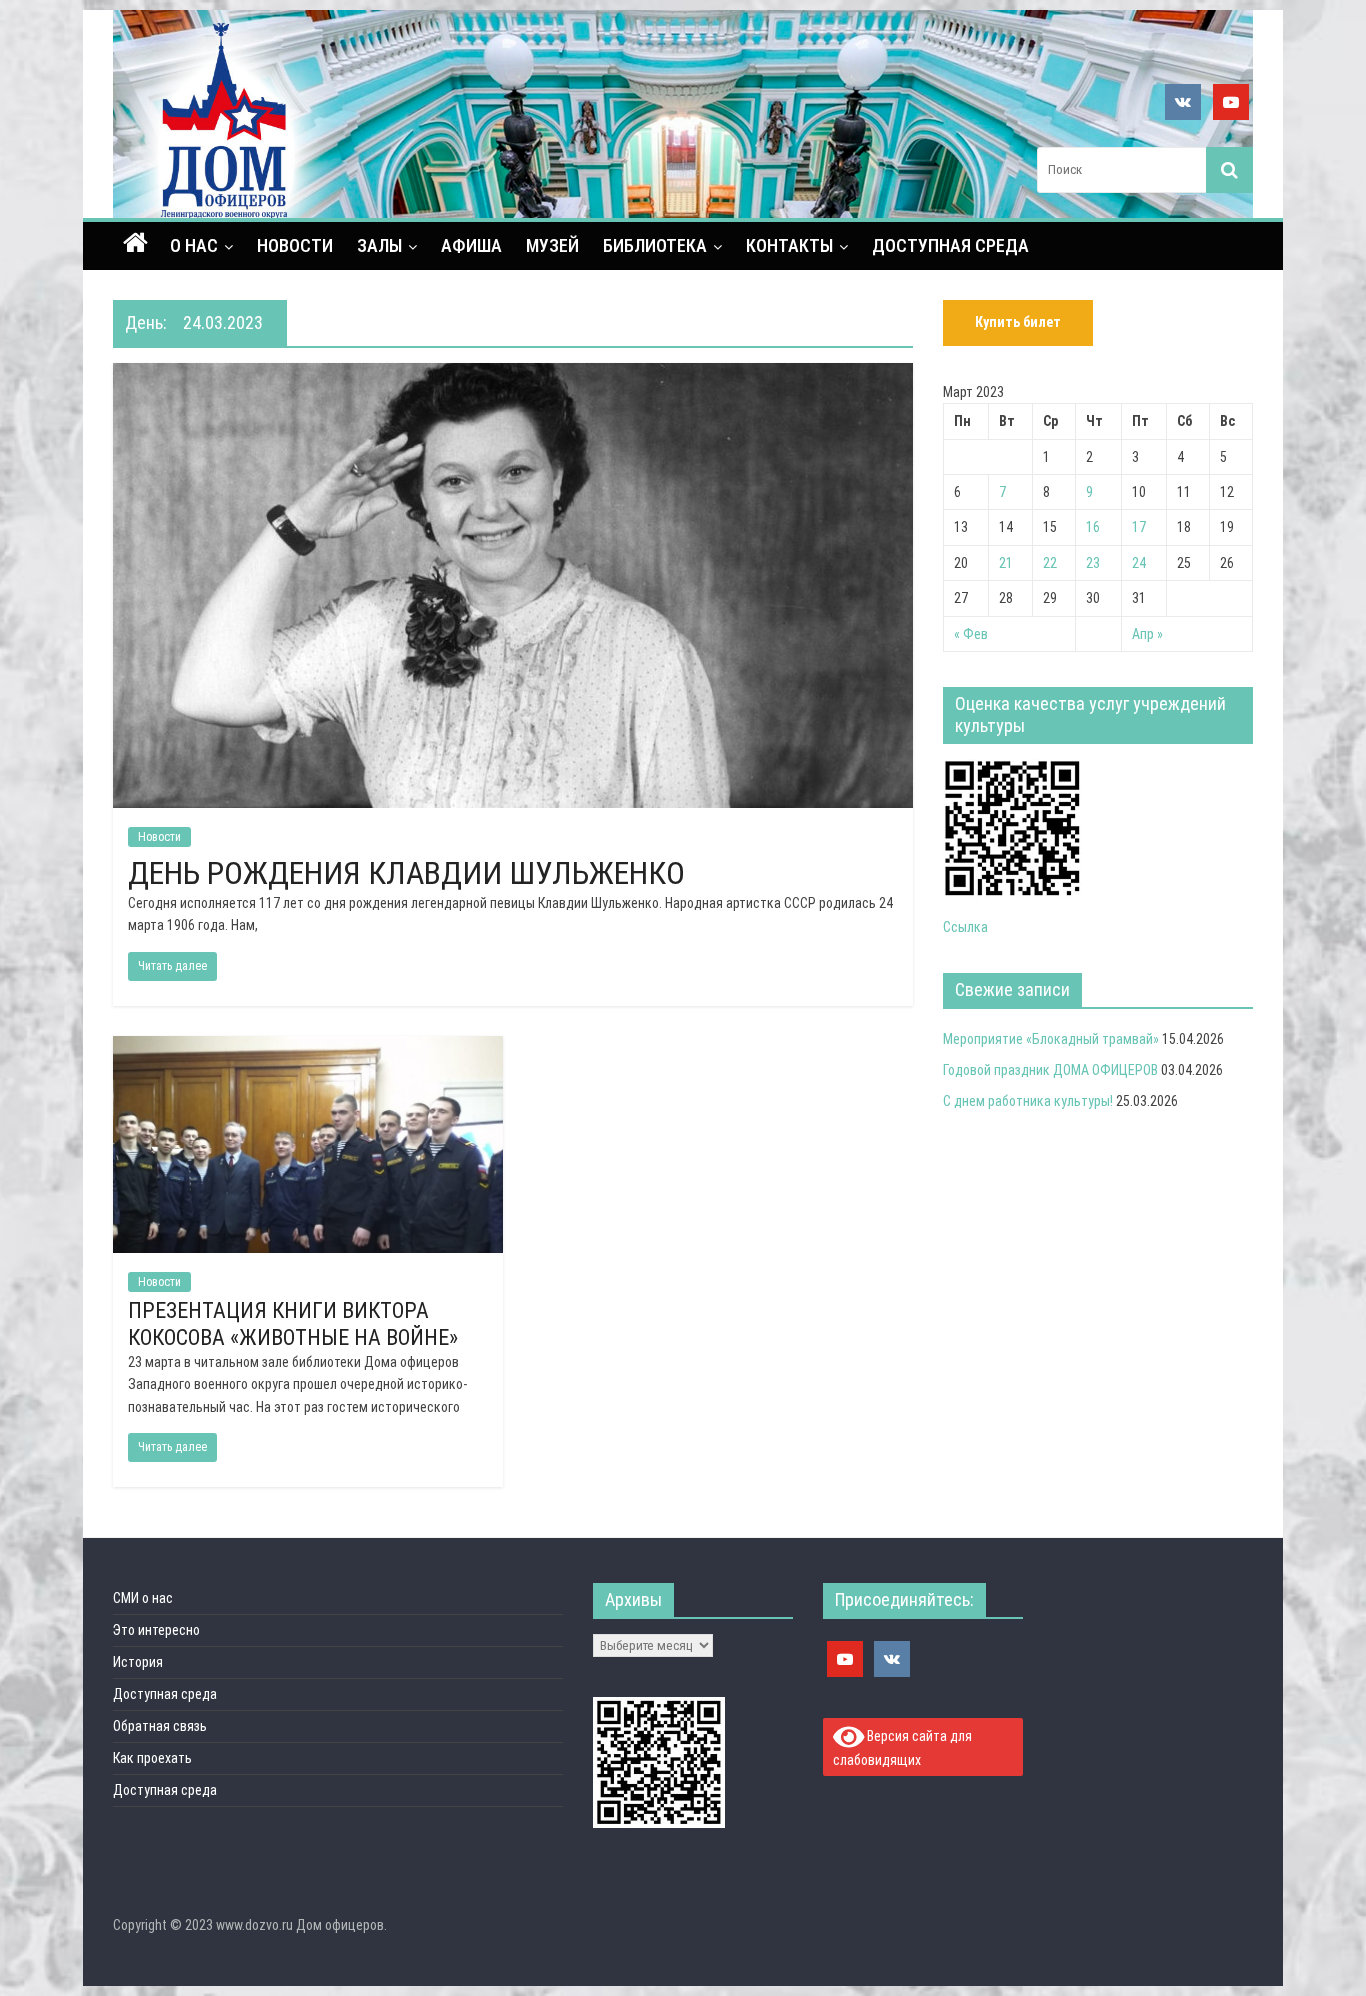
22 (1050, 563)
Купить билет (1018, 322)
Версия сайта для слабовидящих (903, 1748)
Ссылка (965, 927)
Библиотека (655, 245)
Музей (552, 245)
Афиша (471, 245)
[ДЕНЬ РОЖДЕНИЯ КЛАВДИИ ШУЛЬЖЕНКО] (513, 375)
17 (1139, 527)
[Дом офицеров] (135, 244)
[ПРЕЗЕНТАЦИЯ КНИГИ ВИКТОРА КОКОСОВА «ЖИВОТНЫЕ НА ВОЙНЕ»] (308, 1048)
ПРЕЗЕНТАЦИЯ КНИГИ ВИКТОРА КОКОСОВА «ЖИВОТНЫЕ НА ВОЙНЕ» (293, 1323)
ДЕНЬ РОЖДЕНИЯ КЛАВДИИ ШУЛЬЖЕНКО (406, 873)
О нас (194, 245)
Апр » (1147, 634)
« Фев (971, 634)
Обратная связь (160, 1726)
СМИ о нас (143, 1598)
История (138, 1662)
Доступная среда (950, 245)
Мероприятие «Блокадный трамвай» (1051, 1039)
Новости (295, 245)
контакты (789, 245)
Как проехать (152, 1758)
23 (1093, 563)
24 (1139, 563)
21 (1006, 563)
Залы (379, 245)
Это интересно (156, 1630)
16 (1093, 527)
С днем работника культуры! (1028, 1101)
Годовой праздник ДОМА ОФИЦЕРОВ (1050, 1070)
